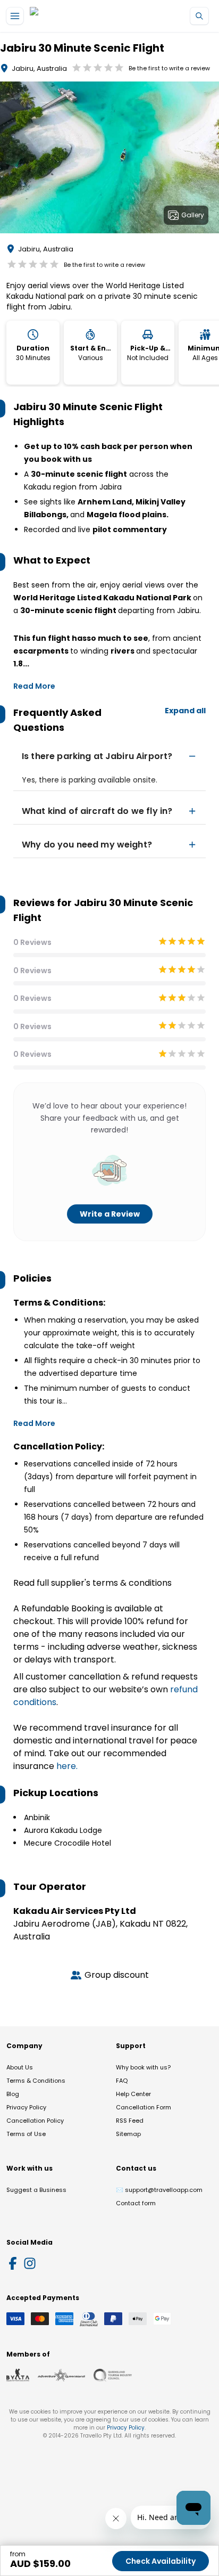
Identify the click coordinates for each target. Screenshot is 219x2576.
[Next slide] (210, 159)
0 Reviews (32, 942)
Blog (13, 2094)
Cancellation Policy (35, 2121)
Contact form (136, 2203)
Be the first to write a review (169, 68)
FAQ (122, 2081)
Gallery (193, 215)
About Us (20, 2067)
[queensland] (113, 2375)
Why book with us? (143, 2067)
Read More (34, 686)
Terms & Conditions (36, 2081)
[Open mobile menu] (15, 16)
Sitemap (128, 2134)
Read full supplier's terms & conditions (92, 1583)
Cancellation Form (144, 2107)
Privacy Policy (26, 2107)
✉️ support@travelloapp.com (159, 2190)
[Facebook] (13, 2263)
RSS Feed (130, 2121)
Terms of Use (26, 2134)
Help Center (133, 2094)
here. (67, 1766)
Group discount (117, 1975)
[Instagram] (30, 2263)
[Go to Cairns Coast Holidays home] (79, 16)
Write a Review (110, 1214)
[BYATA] (18, 2375)
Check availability (161, 2561)
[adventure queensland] (61, 2375)
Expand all (185, 711)
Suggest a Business (36, 2190)
